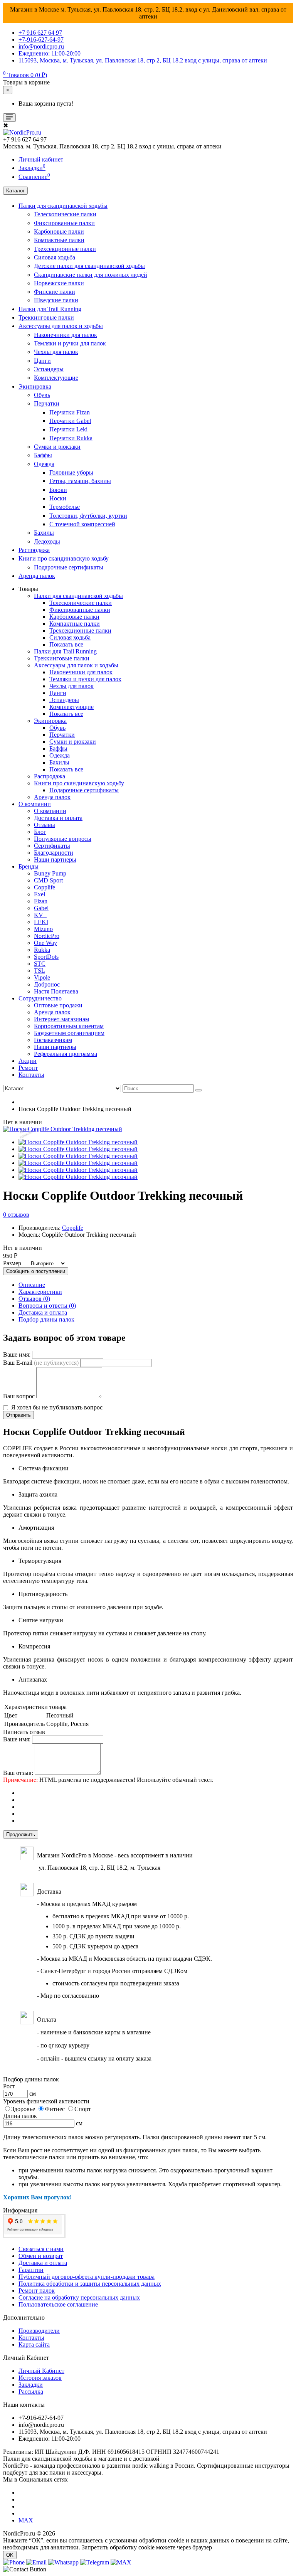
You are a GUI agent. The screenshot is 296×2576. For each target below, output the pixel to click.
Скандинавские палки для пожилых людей (91, 275)
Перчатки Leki (68, 429)
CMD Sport (48, 880)
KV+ (40, 915)
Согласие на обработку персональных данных (79, 2297)
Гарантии (31, 2270)
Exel (40, 894)
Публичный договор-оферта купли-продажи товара (87, 2277)
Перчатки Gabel (70, 421)
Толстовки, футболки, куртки (88, 516)
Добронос (47, 984)
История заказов (40, 2378)
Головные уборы (71, 472)
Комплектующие (56, 378)
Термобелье (65, 507)
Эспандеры (49, 369)
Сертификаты (52, 846)
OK (10, 2555)
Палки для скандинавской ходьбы (63, 206)
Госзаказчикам (53, 1040)
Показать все (66, 644)
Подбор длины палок (46, 1319)
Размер (12, 1263)
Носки (58, 498)
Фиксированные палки (64, 223)
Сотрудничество (40, 998)
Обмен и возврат (41, 2256)
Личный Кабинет (41, 2371)
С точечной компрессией (82, 524)
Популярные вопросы (63, 839)
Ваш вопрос (19, 1396)
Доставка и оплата (58, 818)
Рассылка (31, 2392)
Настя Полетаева (56, 991)
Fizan (41, 901)
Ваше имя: (17, 1355)
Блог (40, 832)
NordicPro (47, 936)
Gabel (41, 908)
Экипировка (35, 386)
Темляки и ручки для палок (70, 343)
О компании (35, 804)
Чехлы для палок (56, 352)
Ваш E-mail (41, 1363)
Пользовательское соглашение (58, 2304)
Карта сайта (34, 2344)
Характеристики (40, 1292)
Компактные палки (59, 240)
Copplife (45, 887)
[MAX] (121, 2562)
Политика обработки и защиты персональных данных (90, 2284)
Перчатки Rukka (71, 438)
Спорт (83, 2109)
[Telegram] (95, 2562)
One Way (45, 943)
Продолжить (21, 1834)
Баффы (43, 455)
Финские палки (55, 292)
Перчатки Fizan (70, 412)
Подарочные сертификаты (69, 567)
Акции (28, 1061)
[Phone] (15, 2562)
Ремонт (28, 1068)
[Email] (37, 2562)
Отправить (18, 1415)
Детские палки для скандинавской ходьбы (89, 266)
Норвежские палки (59, 283)
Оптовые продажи (58, 1005)
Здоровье (23, 2109)
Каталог (15, 191)
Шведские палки (56, 300)
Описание (32, 1285)
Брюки (58, 490)
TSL (40, 971)
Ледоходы (47, 541)
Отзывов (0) (34, 1299)
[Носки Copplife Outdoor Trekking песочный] (63, 1129)
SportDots (46, 957)
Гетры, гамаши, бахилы (80, 481)
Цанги (42, 361)
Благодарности (54, 853)
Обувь (42, 395)
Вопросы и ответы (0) (47, 1306)
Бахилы (44, 533)
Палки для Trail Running (50, 309)
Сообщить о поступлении (36, 1271)
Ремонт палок (37, 2291)
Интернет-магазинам (61, 1019)
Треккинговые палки (46, 317)
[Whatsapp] (64, 2562)
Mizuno (43, 929)
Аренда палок (37, 576)
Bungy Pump (50, 873)
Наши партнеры (55, 860)
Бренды (29, 866)
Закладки (31, 2385)
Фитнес (55, 2109)
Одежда (44, 464)
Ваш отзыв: (18, 1773)
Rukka (42, 950)
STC (40, 964)
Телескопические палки (65, 214)
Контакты (31, 1075)
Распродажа (34, 550)
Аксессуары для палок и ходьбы (61, 326)
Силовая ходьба (55, 257)
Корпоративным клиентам (69, 1026)
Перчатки (47, 403)
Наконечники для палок (66, 335)
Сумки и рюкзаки (57, 447)
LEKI (41, 922)
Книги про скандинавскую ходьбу (64, 558)
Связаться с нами (41, 2249)
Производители (39, 2331)
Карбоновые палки (59, 232)
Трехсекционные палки (65, 249)
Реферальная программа (66, 1054)
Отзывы (45, 825)
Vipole (42, 977)
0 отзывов (16, 1215)
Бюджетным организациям (69, 1033)
